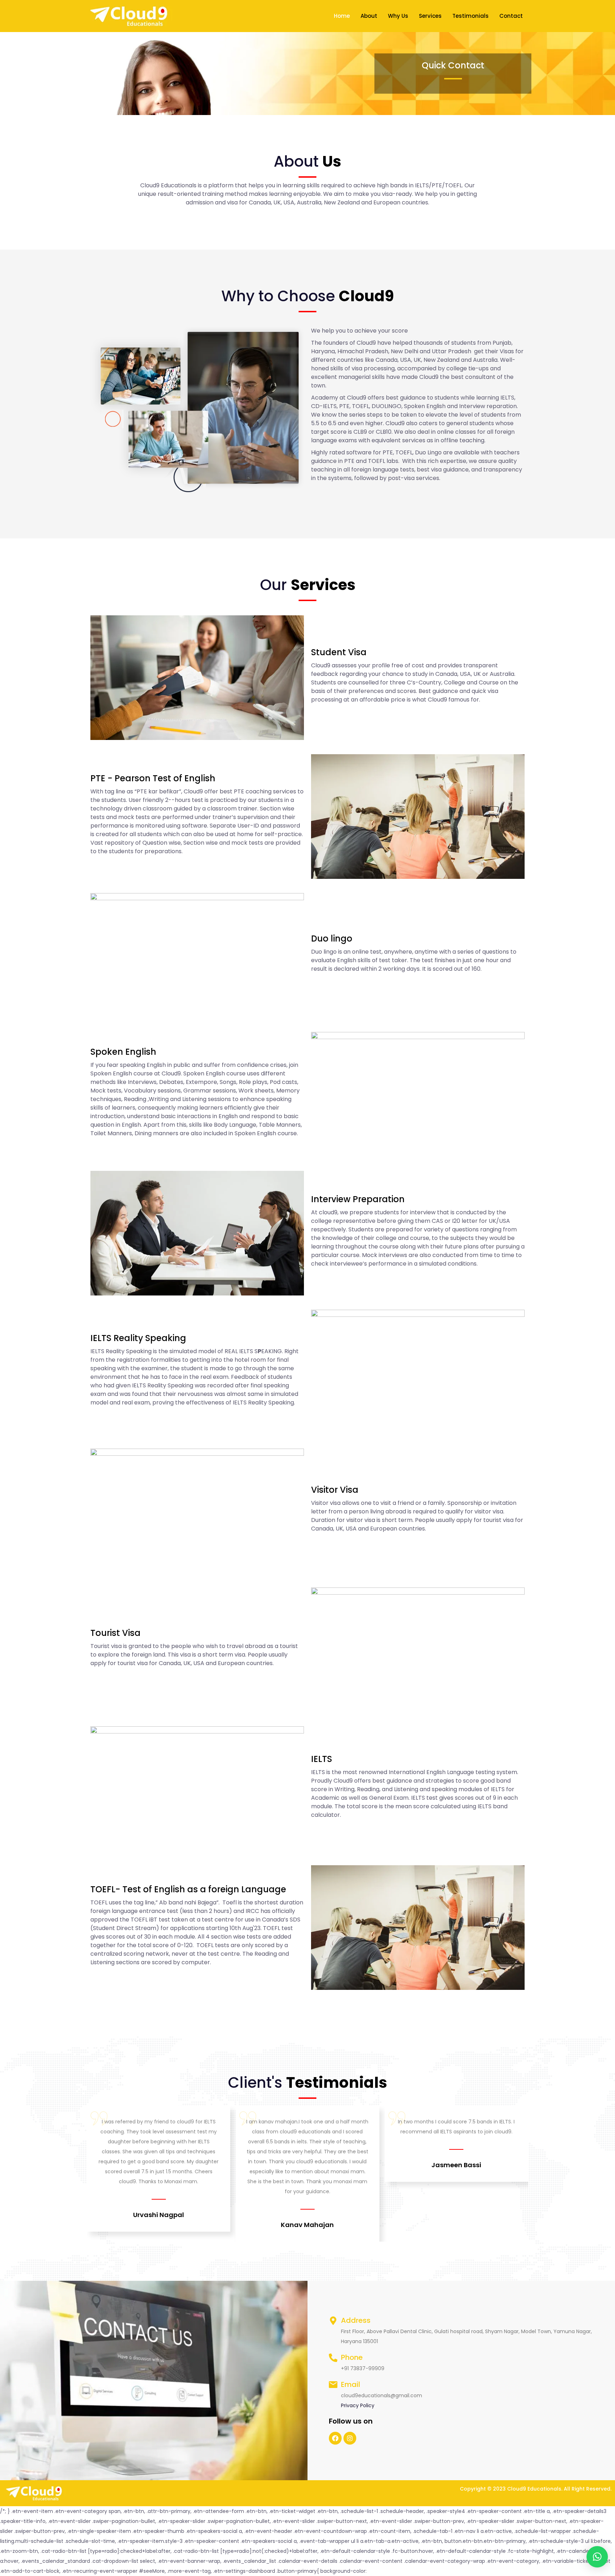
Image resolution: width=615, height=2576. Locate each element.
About (369, 16)
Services (430, 16)
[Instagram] (350, 2438)
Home (342, 16)
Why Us (398, 16)
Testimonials (471, 16)
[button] (597, 2557)
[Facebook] (335, 2438)
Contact (511, 16)
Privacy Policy (358, 2405)
